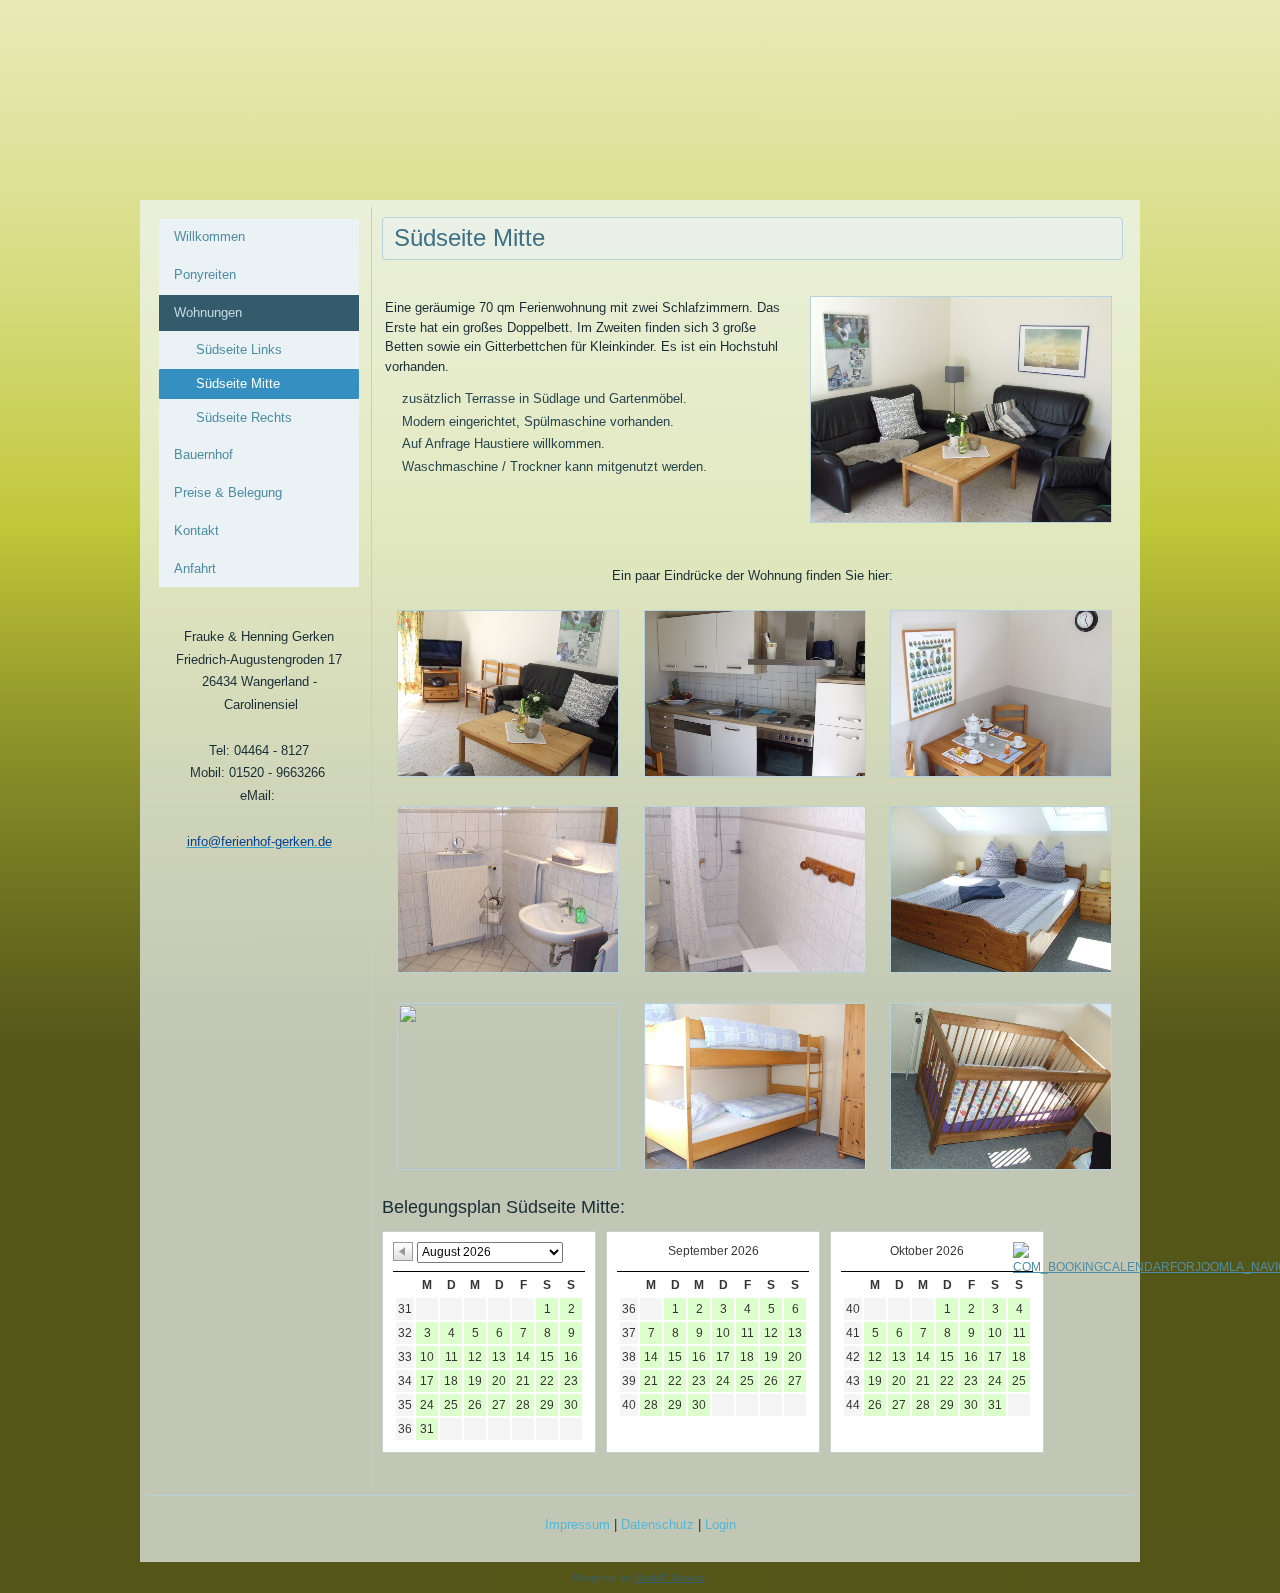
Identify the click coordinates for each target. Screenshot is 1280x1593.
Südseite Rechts (244, 417)
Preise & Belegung (228, 492)
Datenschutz (657, 1524)
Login (720, 1524)
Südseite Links (239, 349)
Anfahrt (195, 568)
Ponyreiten (205, 274)
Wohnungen (208, 312)
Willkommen (209, 236)
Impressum (577, 1524)
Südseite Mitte (238, 383)
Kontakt (196, 530)
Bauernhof (203, 454)
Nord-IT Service (669, 1577)
